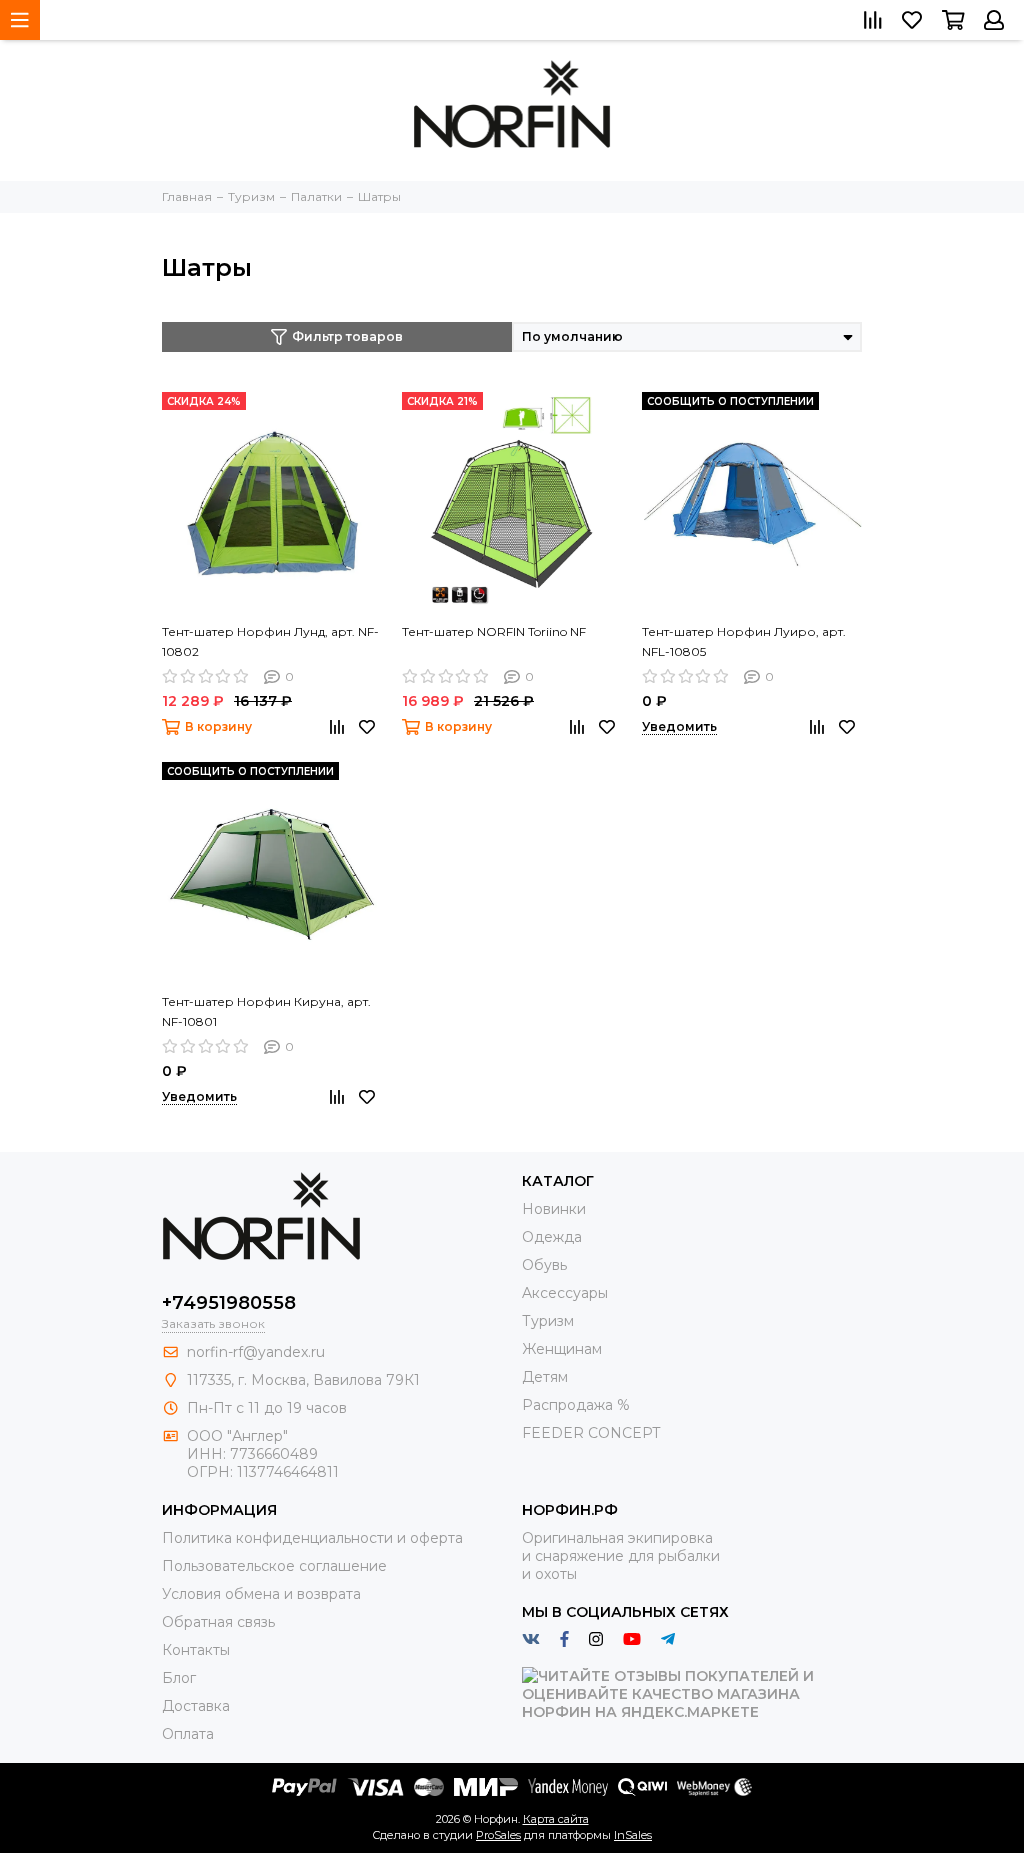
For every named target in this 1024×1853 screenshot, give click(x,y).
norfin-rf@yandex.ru (256, 1352)
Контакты (196, 1650)
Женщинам (562, 1349)
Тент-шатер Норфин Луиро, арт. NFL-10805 (744, 641)
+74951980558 (229, 1303)
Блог (179, 1678)
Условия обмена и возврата (261, 1594)
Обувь (544, 1265)
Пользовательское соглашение (274, 1566)
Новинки (554, 1209)
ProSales (498, 1835)
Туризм (548, 1321)
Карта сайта (556, 1819)
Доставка (196, 1706)
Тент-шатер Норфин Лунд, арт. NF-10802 (270, 641)
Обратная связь (218, 1622)
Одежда (552, 1237)
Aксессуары (565, 1293)
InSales (633, 1835)
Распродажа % (576, 1405)
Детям (545, 1377)
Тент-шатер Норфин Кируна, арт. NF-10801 (266, 1011)
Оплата (188, 1734)
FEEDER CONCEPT (591, 1433)
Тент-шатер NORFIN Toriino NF (494, 631)
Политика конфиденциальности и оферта (312, 1538)
